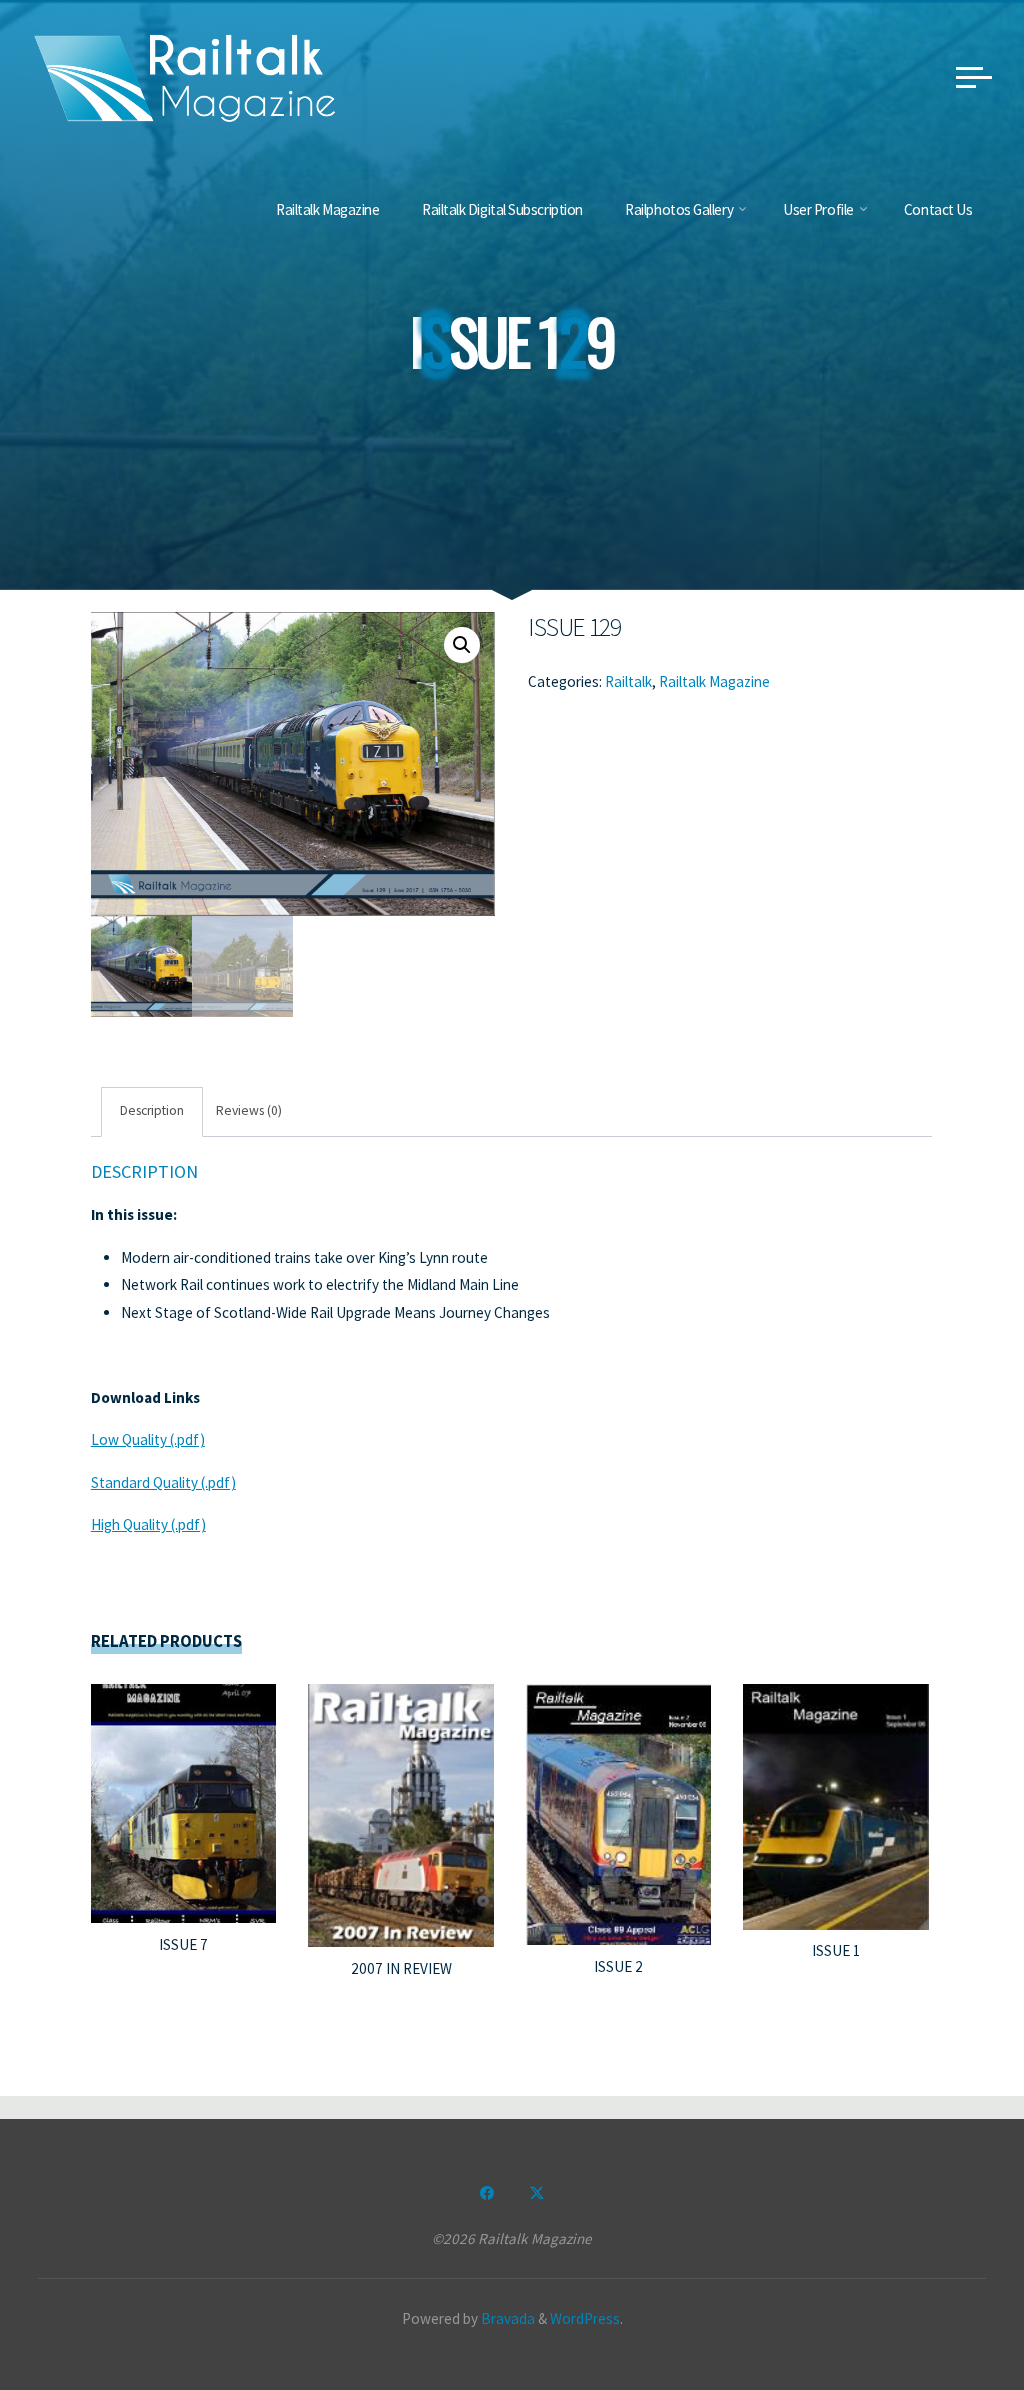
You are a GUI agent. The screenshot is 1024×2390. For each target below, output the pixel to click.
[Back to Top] (946, 2312)
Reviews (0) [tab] (249, 1111)
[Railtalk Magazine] (185, 76)
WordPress (585, 2318)
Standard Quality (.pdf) (163, 1482)
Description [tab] (153, 1111)
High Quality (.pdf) (148, 1525)
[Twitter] (537, 2193)
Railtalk (629, 681)
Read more (183, 1796)
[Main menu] (974, 77)
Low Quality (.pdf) (148, 1440)
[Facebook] (487, 2193)
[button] (462, 645)
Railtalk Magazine (715, 681)
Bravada (506, 2318)
